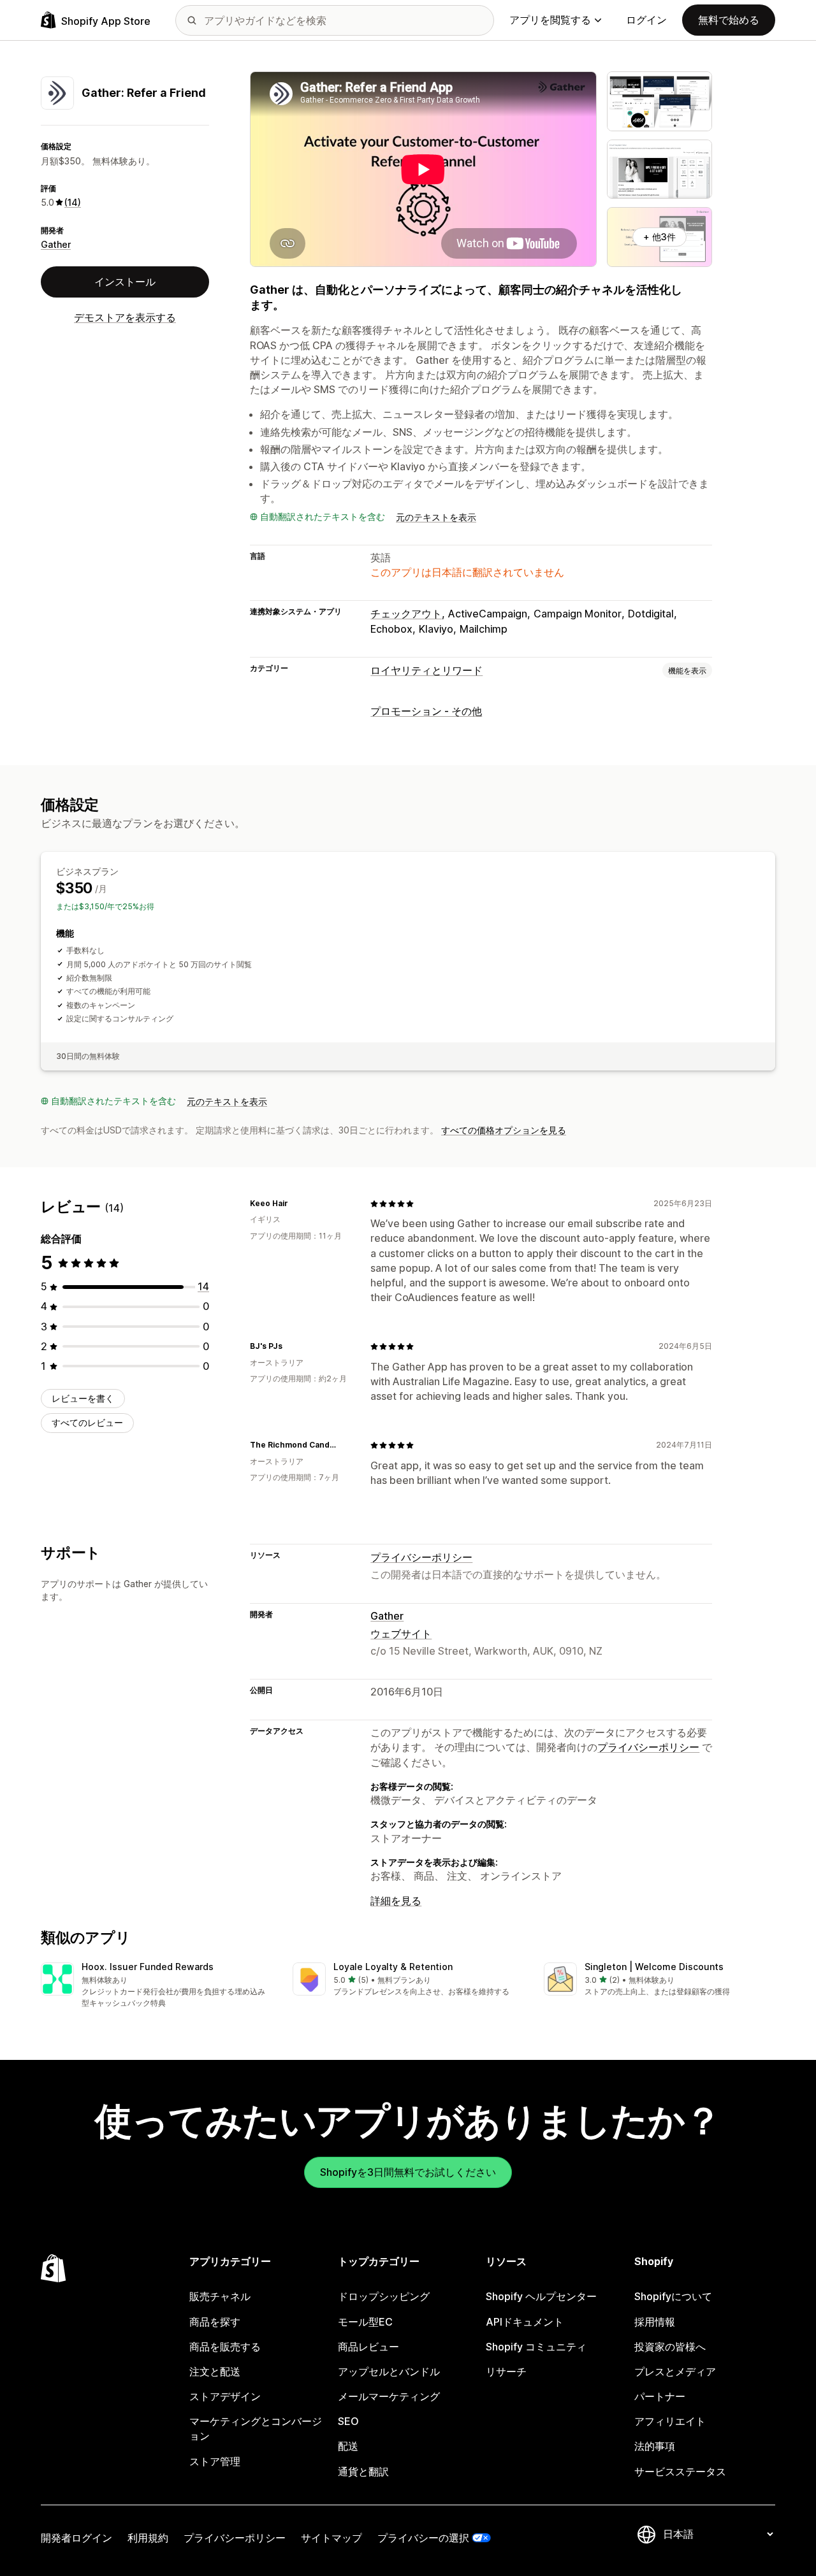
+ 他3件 (659, 237)
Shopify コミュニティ (536, 2347)
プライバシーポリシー (421, 1557)
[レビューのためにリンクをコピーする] (296, 1204)
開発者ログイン (76, 2538)
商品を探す (215, 2322)
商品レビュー (368, 2347)
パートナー (660, 2396)
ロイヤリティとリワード (426, 670)
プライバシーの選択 (423, 2538)
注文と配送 (215, 2371)
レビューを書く (83, 1398)
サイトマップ (331, 2538)
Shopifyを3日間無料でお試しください (408, 2172)
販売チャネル (220, 2296)
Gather (56, 244)
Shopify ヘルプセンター (541, 2296)
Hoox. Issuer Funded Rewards (148, 1967)
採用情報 (655, 2322)
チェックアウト (406, 614)
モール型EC (365, 2322)
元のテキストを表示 (436, 517)
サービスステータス (680, 2472)
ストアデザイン (225, 2396)
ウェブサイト (401, 1634)
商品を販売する (225, 2347)
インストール (125, 282)
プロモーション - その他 (426, 711)
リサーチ (506, 2371)
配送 (348, 2446)
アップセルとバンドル (389, 2371)
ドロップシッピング (384, 2296)
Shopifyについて (673, 2296)
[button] (157, 1986)
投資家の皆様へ (670, 2347)
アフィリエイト (670, 2421)
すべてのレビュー (87, 1422)
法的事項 (655, 2446)
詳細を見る (396, 1901)
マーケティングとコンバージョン (256, 2428)
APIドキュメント (525, 2322)
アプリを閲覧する (550, 20)
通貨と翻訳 (363, 2472)
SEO (348, 2421)
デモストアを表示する (125, 317)
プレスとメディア (675, 2371)
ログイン (646, 20)
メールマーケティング (389, 2396)
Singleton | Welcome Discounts (654, 1967)
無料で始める (729, 20)
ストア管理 (215, 2461)
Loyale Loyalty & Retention (393, 1967)
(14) (73, 202)
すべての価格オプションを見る (504, 1130)
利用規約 (148, 2538)
